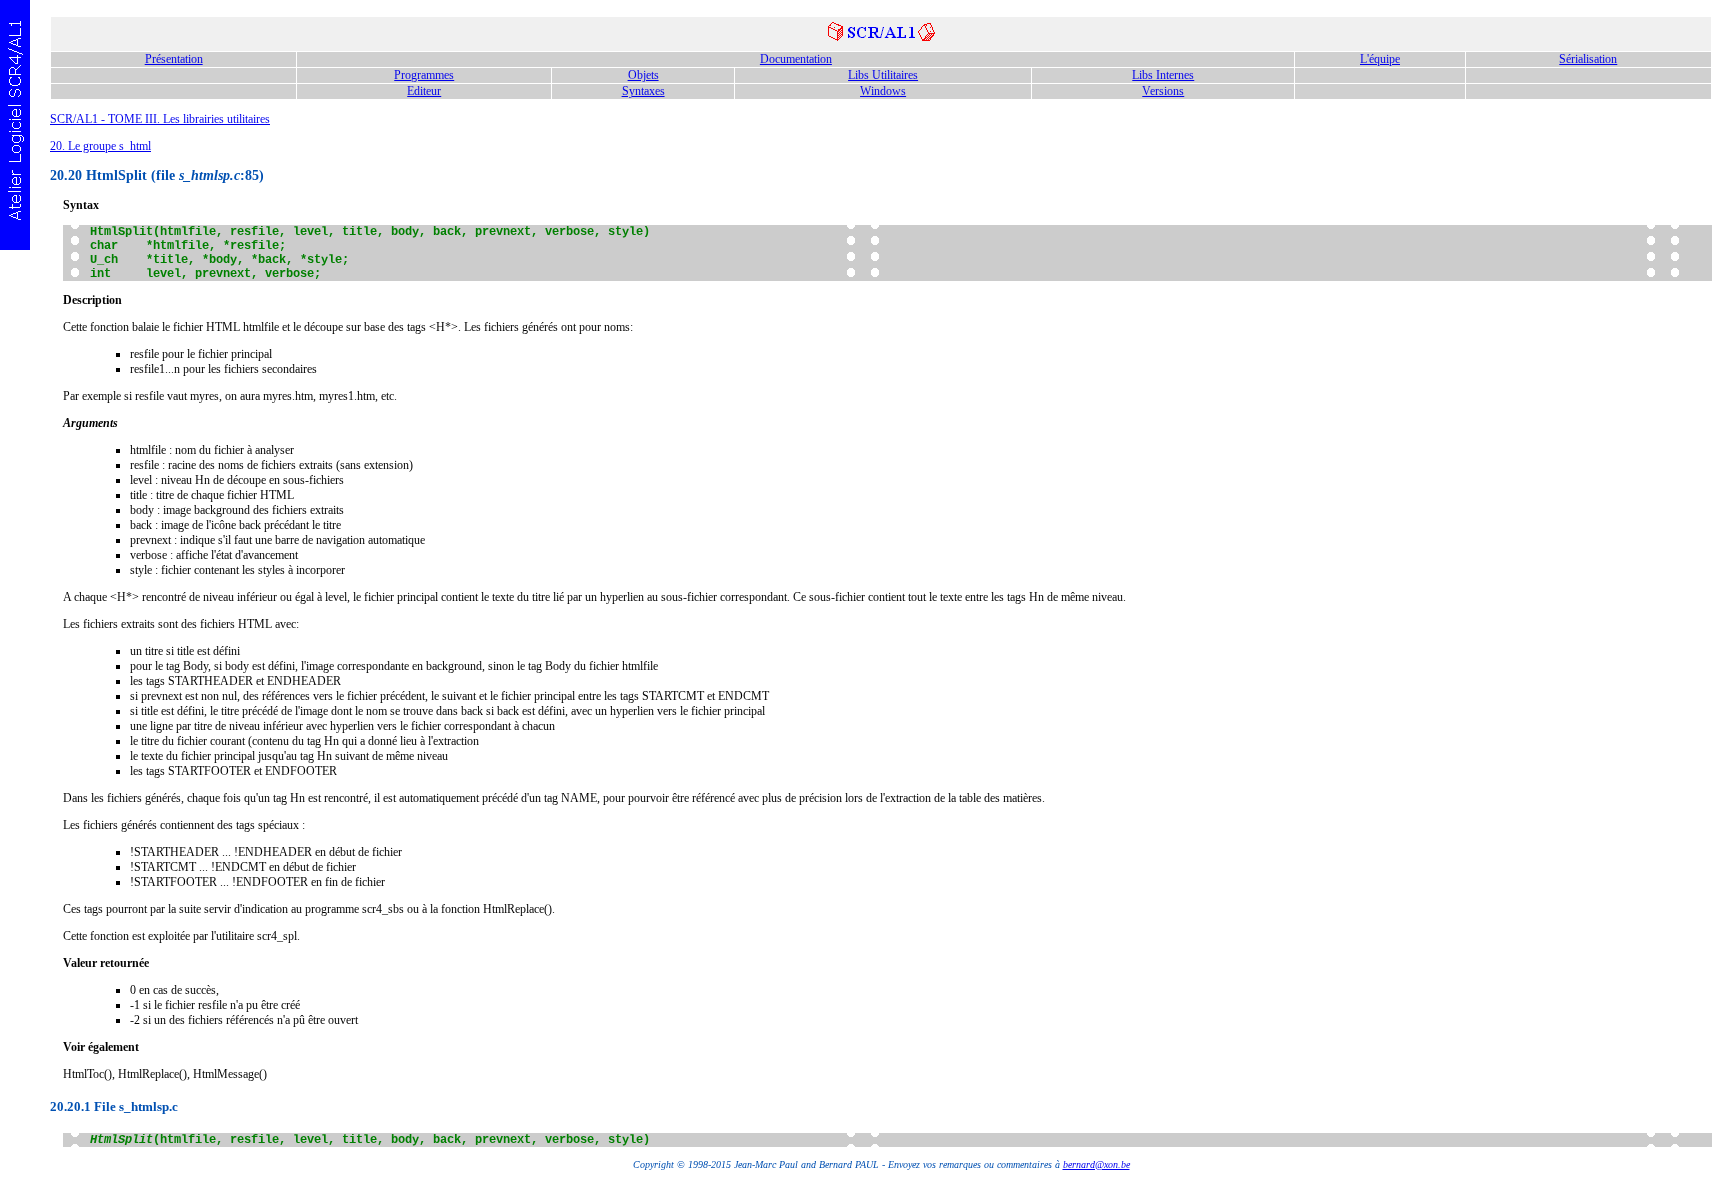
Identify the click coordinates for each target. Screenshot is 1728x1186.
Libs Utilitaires (883, 75)
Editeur (424, 91)
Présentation (174, 59)
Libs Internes (1163, 75)
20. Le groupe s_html (100, 146)
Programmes (424, 75)
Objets (643, 75)
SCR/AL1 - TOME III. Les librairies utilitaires (160, 119)
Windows (883, 91)
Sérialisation (1588, 59)
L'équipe (1380, 59)
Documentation (796, 59)
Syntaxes (643, 91)
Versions (1163, 91)
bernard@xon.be (1096, 1164)
